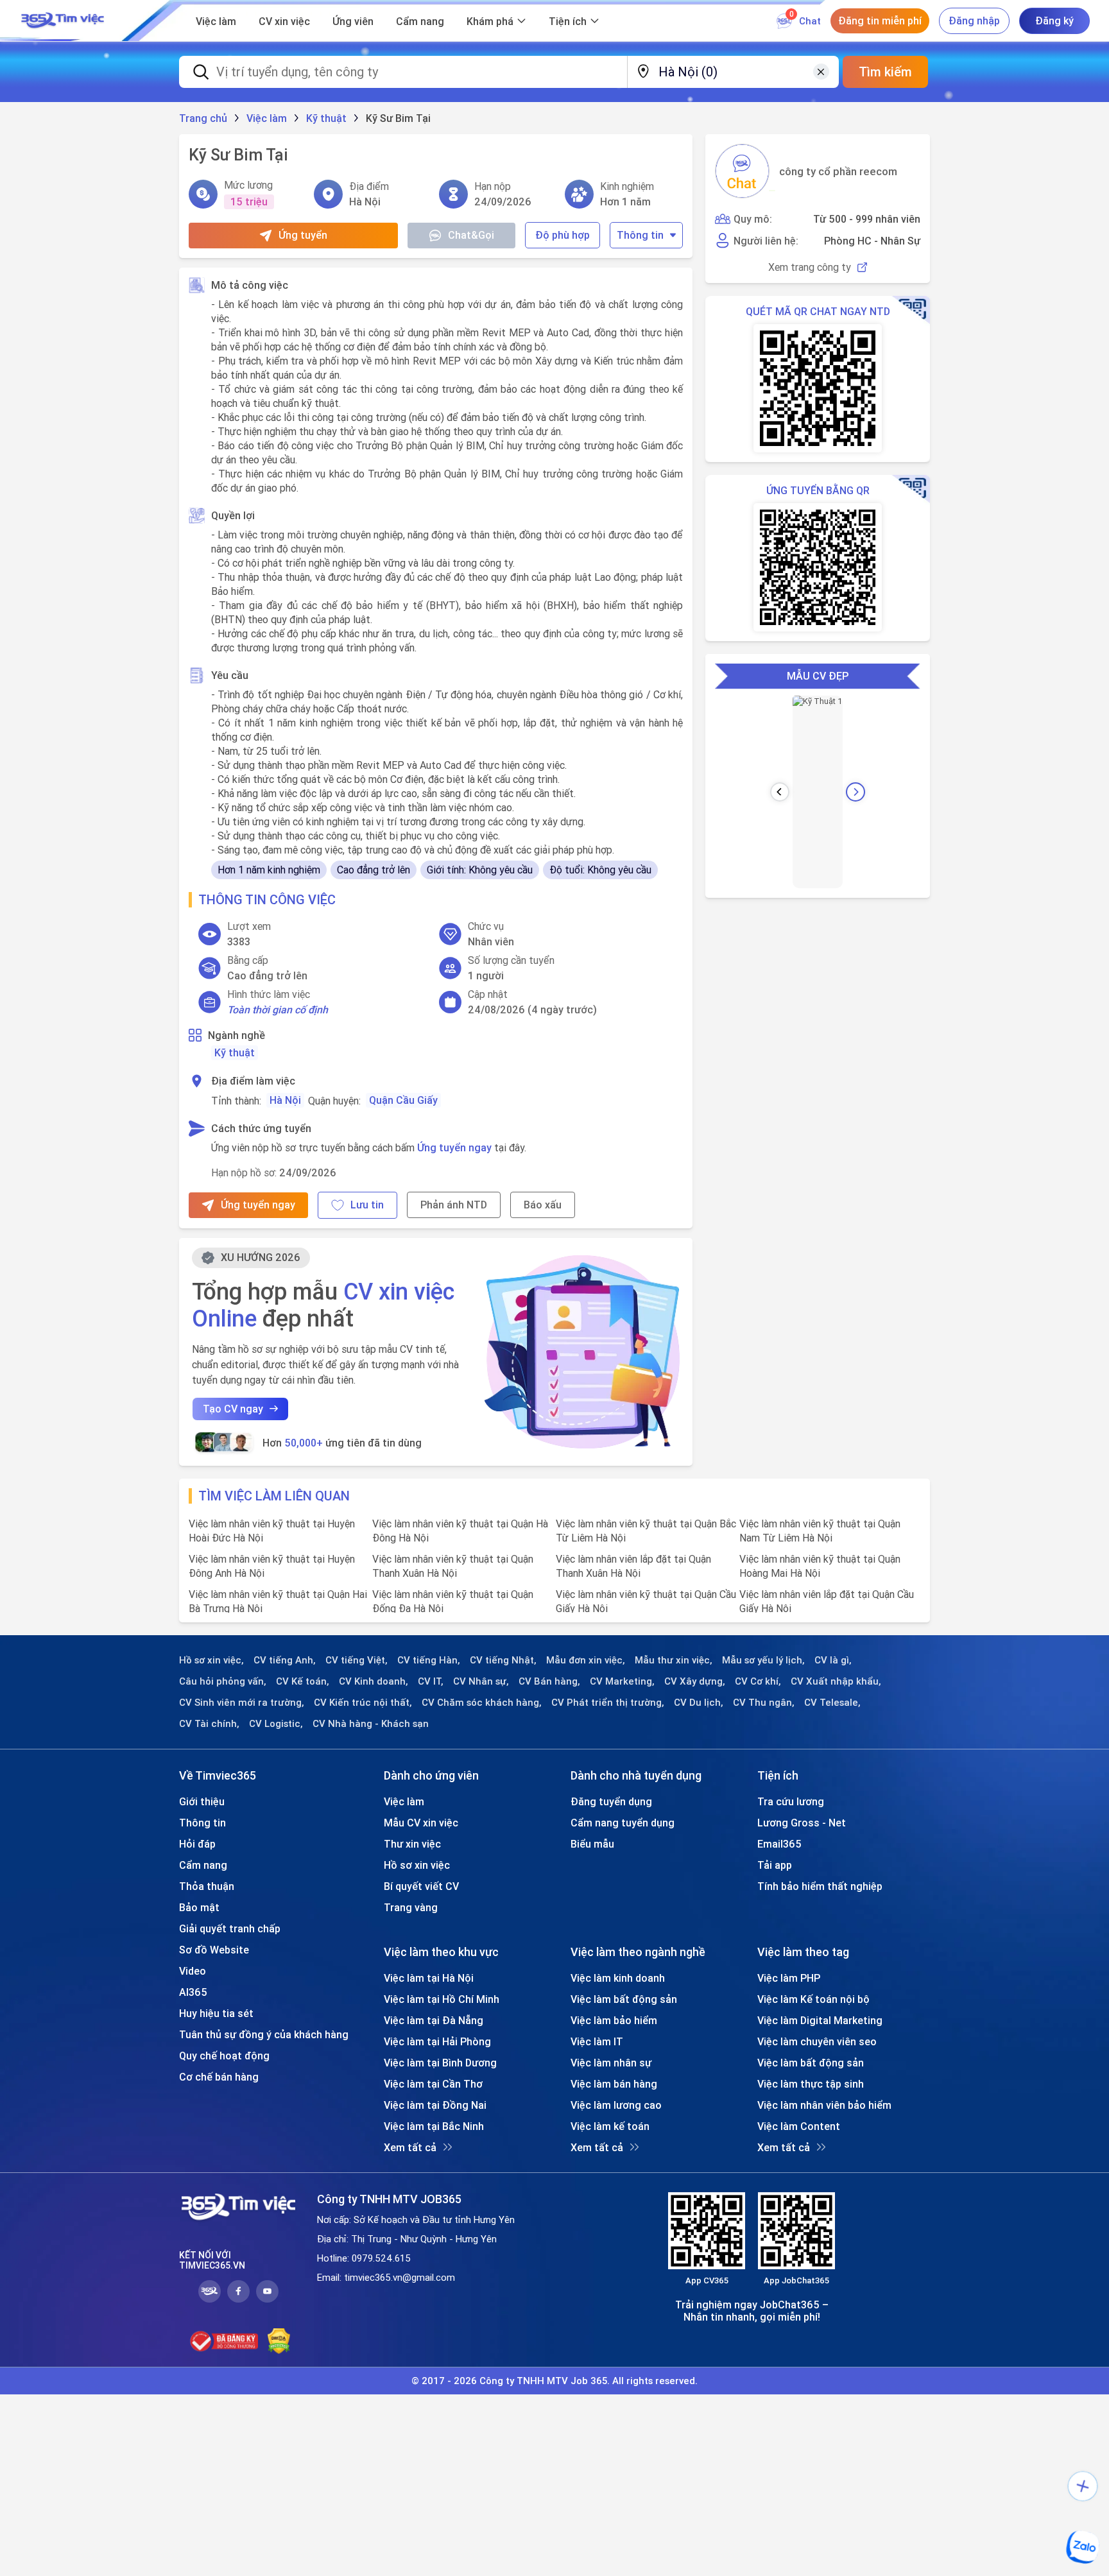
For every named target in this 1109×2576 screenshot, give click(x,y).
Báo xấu (543, 1205)
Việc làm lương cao (616, 2105)
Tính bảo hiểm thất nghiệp (820, 1886)
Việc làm (216, 21)
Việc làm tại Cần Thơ (433, 2084)
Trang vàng (411, 1907)
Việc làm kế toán (610, 2126)
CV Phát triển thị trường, (608, 1703)
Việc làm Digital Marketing (820, 2020)
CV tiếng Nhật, (503, 1660)
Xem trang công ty (810, 267)
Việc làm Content (799, 2126)
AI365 (193, 1992)
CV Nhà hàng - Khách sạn (371, 1724)
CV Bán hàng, (549, 1681)
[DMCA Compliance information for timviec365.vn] (279, 2341)
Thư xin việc (412, 1844)
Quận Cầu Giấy (403, 1100)
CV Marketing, (622, 1681)
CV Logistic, (276, 1724)
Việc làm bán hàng (614, 2084)
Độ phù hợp (563, 235)
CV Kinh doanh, (374, 1681)
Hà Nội (285, 1100)
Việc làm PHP (789, 1978)
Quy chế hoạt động (224, 2056)
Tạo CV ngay (233, 1409)
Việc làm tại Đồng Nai (435, 2105)
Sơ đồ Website (214, 1950)
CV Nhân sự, (481, 1681)
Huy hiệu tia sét (216, 2013)
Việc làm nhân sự (611, 2063)
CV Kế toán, (303, 1681)
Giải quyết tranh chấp (230, 1928)
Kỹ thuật (235, 1052)
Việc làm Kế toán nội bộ (813, 1999)
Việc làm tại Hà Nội (429, 1978)
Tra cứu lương (791, 1801)
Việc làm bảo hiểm (614, 2020)
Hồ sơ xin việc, (211, 1660)
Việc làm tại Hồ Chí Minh (442, 1999)
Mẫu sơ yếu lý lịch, (763, 1660)
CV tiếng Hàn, (429, 1660)
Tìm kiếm (885, 72)
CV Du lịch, (699, 1703)
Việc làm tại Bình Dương (440, 2063)
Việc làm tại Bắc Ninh (434, 2126)
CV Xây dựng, (695, 1681)
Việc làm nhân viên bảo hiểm (824, 2105)
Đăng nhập (974, 21)
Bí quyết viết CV (421, 1886)
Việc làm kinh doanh (618, 1978)
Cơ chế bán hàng (219, 2077)
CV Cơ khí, (758, 1681)
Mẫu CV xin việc (421, 1823)
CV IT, (431, 1681)
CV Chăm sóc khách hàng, (482, 1703)
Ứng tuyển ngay (454, 1147)
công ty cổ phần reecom (838, 171)
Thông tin (640, 235)
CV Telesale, (832, 1703)
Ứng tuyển (303, 235)
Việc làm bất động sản (624, 1999)
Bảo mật (199, 1907)
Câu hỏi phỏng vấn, (223, 1681)
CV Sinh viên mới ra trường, (242, 1703)
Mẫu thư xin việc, (674, 1660)
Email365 (779, 1844)
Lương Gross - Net (802, 1823)
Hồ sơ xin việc (417, 1865)
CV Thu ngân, (764, 1703)
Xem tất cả (410, 2147)
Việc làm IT (597, 2041)
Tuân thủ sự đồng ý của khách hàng (264, 2034)
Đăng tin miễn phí (880, 21)
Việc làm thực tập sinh (811, 2084)
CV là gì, (833, 1660)
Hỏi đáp (197, 1844)
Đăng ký (1054, 21)
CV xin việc (284, 21)
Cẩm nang (420, 21)
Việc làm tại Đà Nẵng (434, 2020)
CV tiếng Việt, (357, 1660)
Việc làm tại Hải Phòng (437, 2041)
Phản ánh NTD (454, 1205)
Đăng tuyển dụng (611, 1801)
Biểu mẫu (592, 1844)
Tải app (775, 1865)
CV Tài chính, (209, 1724)
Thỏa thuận (207, 1886)
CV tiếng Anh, (285, 1660)
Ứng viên (353, 21)
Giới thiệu (202, 1801)
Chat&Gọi (471, 235)
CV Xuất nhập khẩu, (836, 1681)
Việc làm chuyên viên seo (817, 2041)
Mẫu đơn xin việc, (586, 1660)
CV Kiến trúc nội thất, (363, 1703)
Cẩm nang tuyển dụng (623, 1823)
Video (193, 1971)
